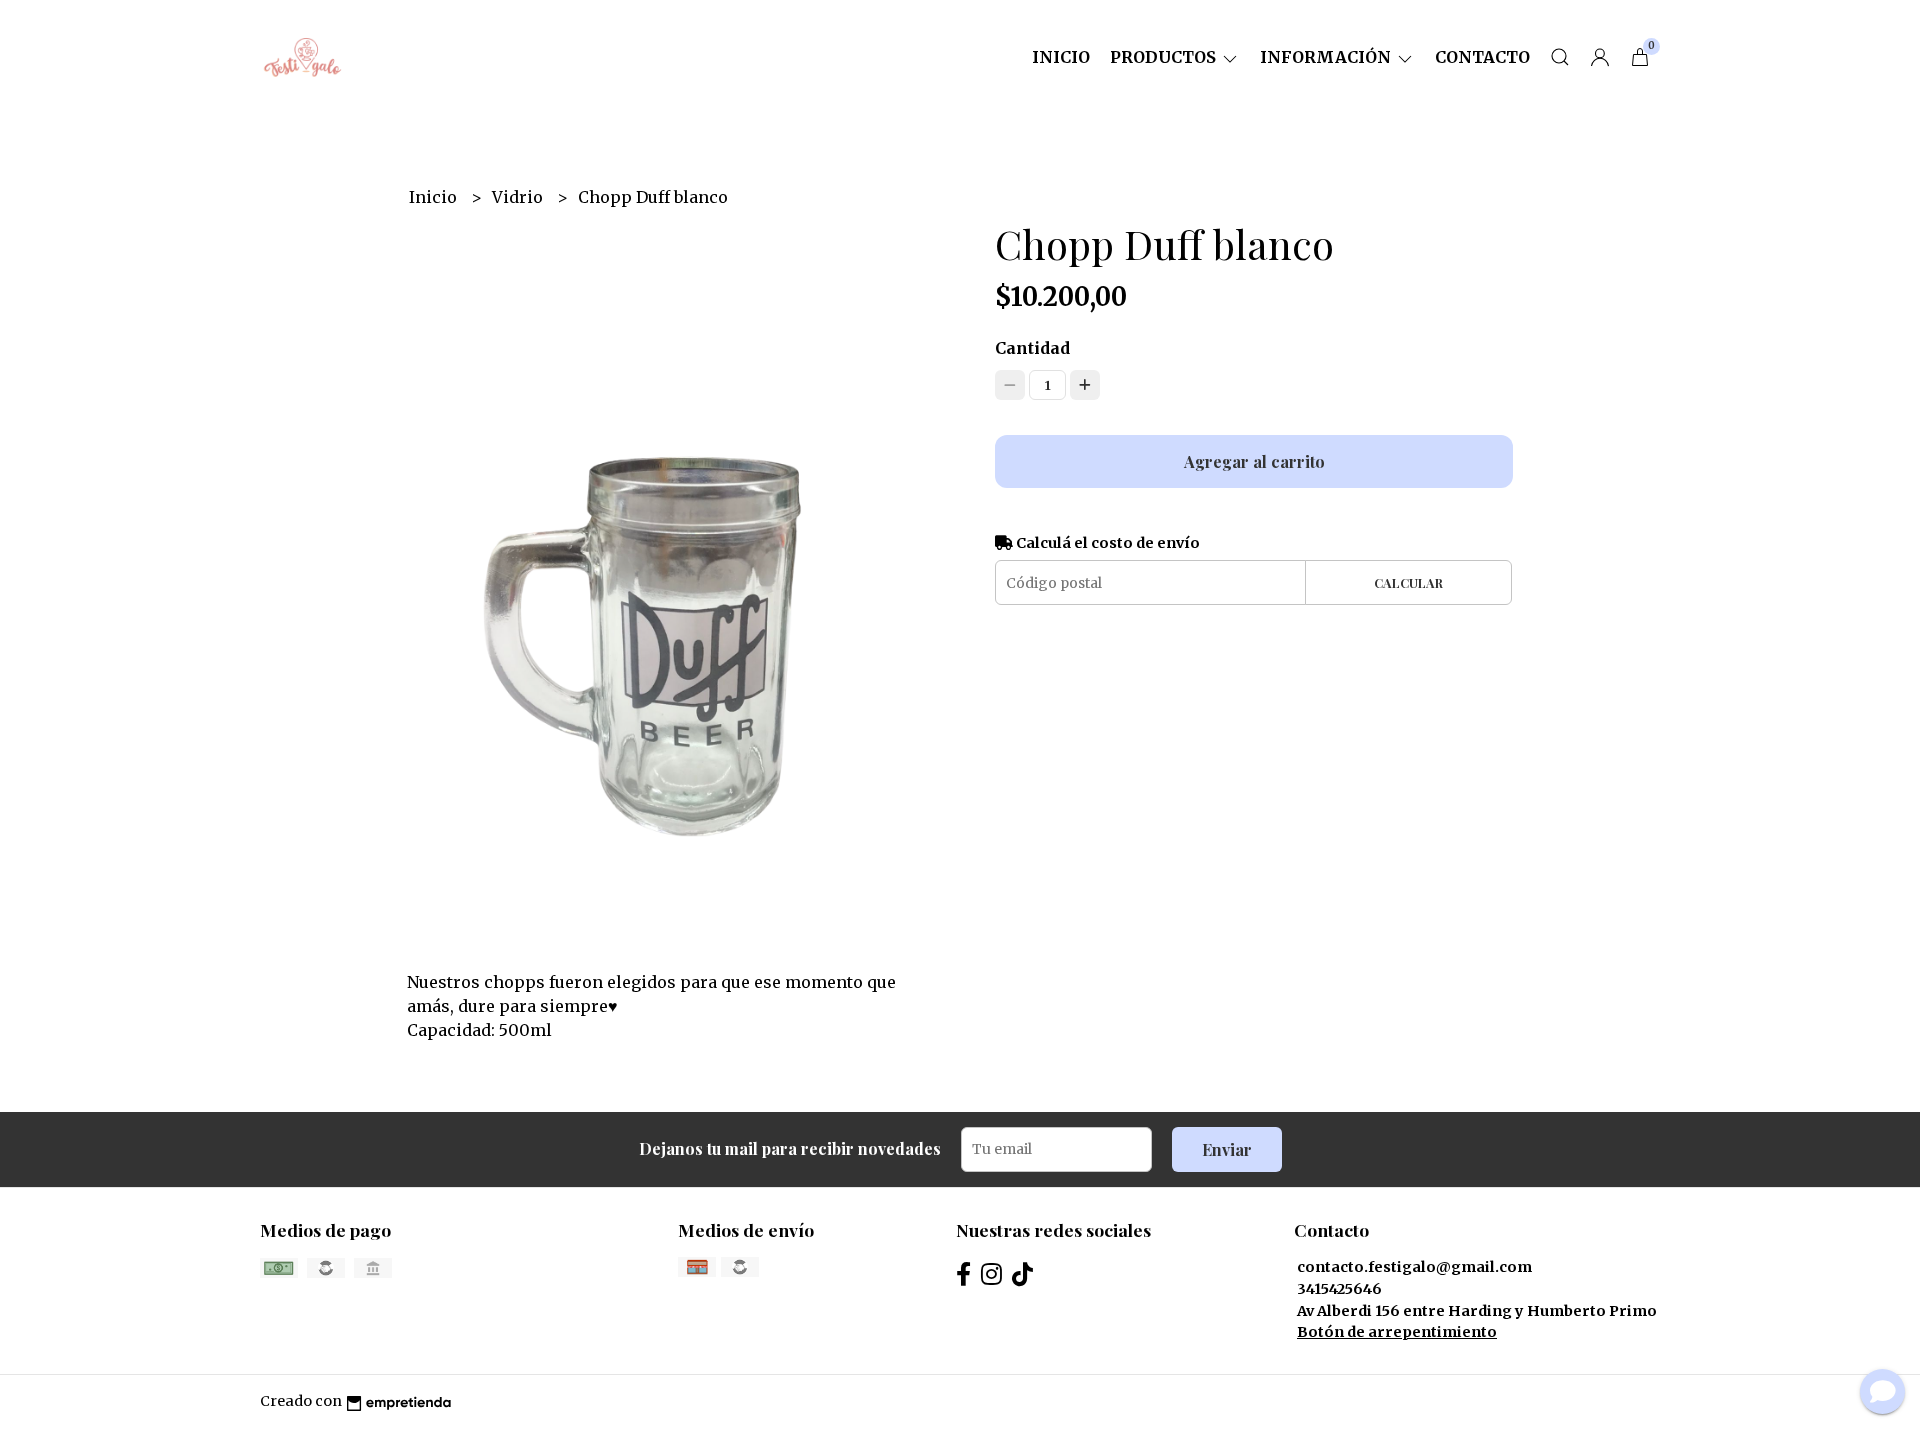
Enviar (1227, 1149)
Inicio (1061, 57)
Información (1327, 57)
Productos (1165, 57)
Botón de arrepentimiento (1397, 1332)
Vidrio (519, 197)
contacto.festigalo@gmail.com (1414, 1267)
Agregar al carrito (1254, 461)
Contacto (1482, 57)
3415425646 (1339, 1289)
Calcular (1408, 582)
